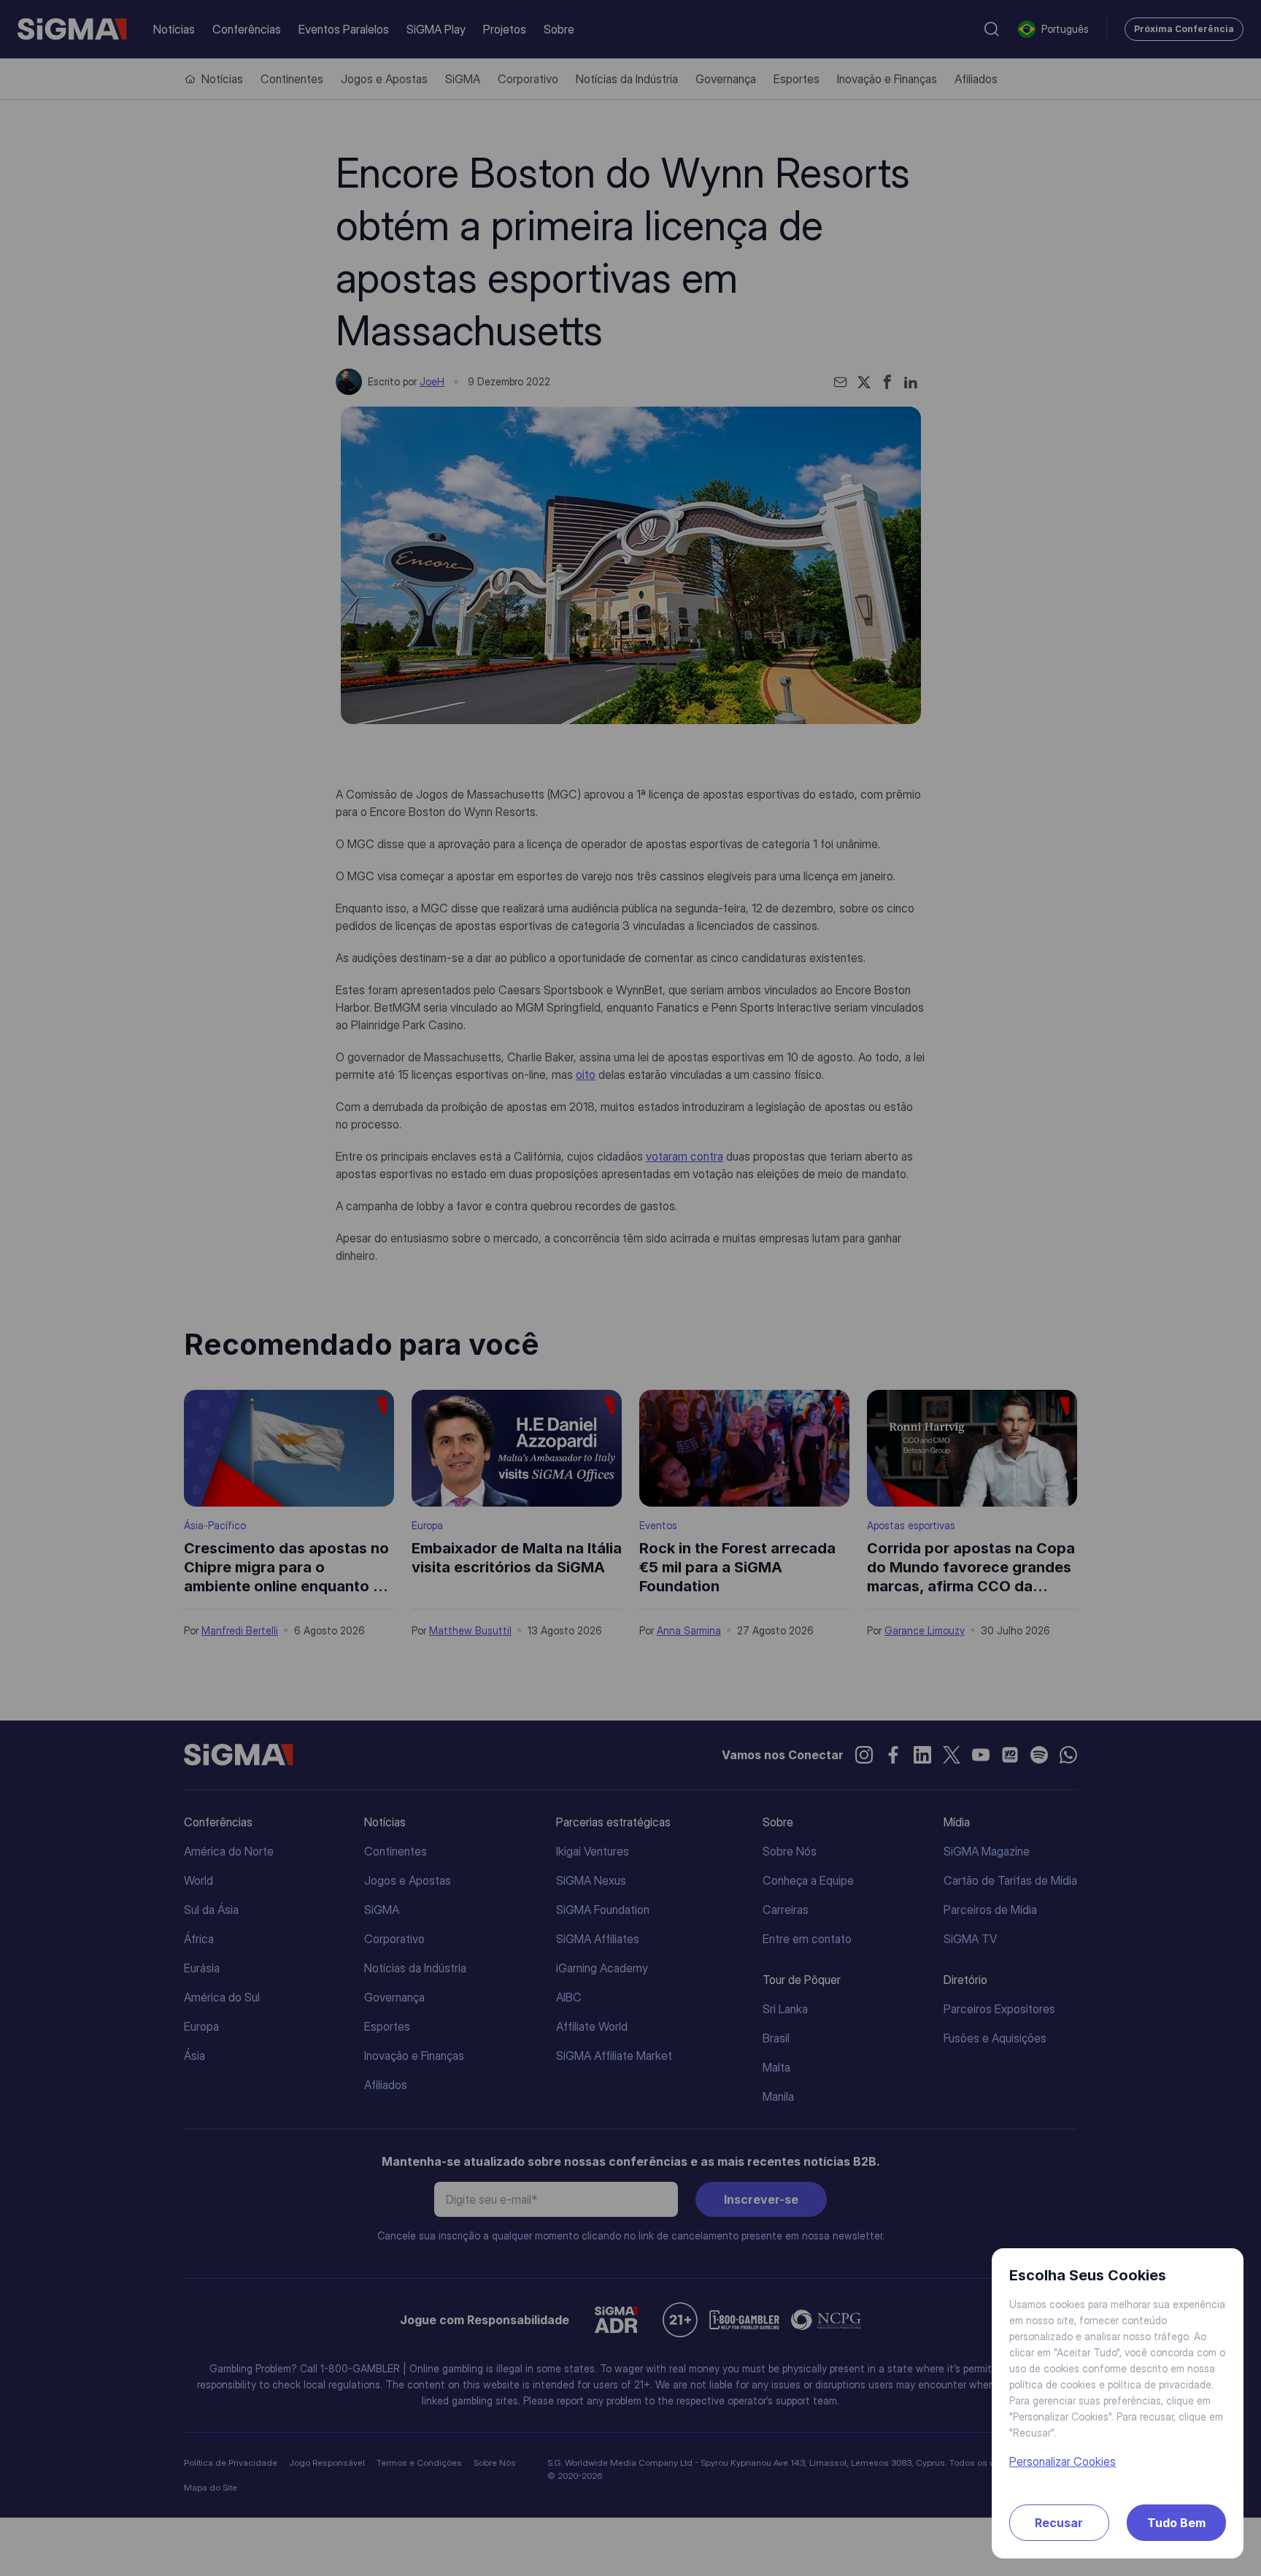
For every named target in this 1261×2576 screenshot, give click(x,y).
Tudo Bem (1176, 2523)
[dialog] (630, 1288)
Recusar (1059, 2523)
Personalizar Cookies (1063, 2461)
